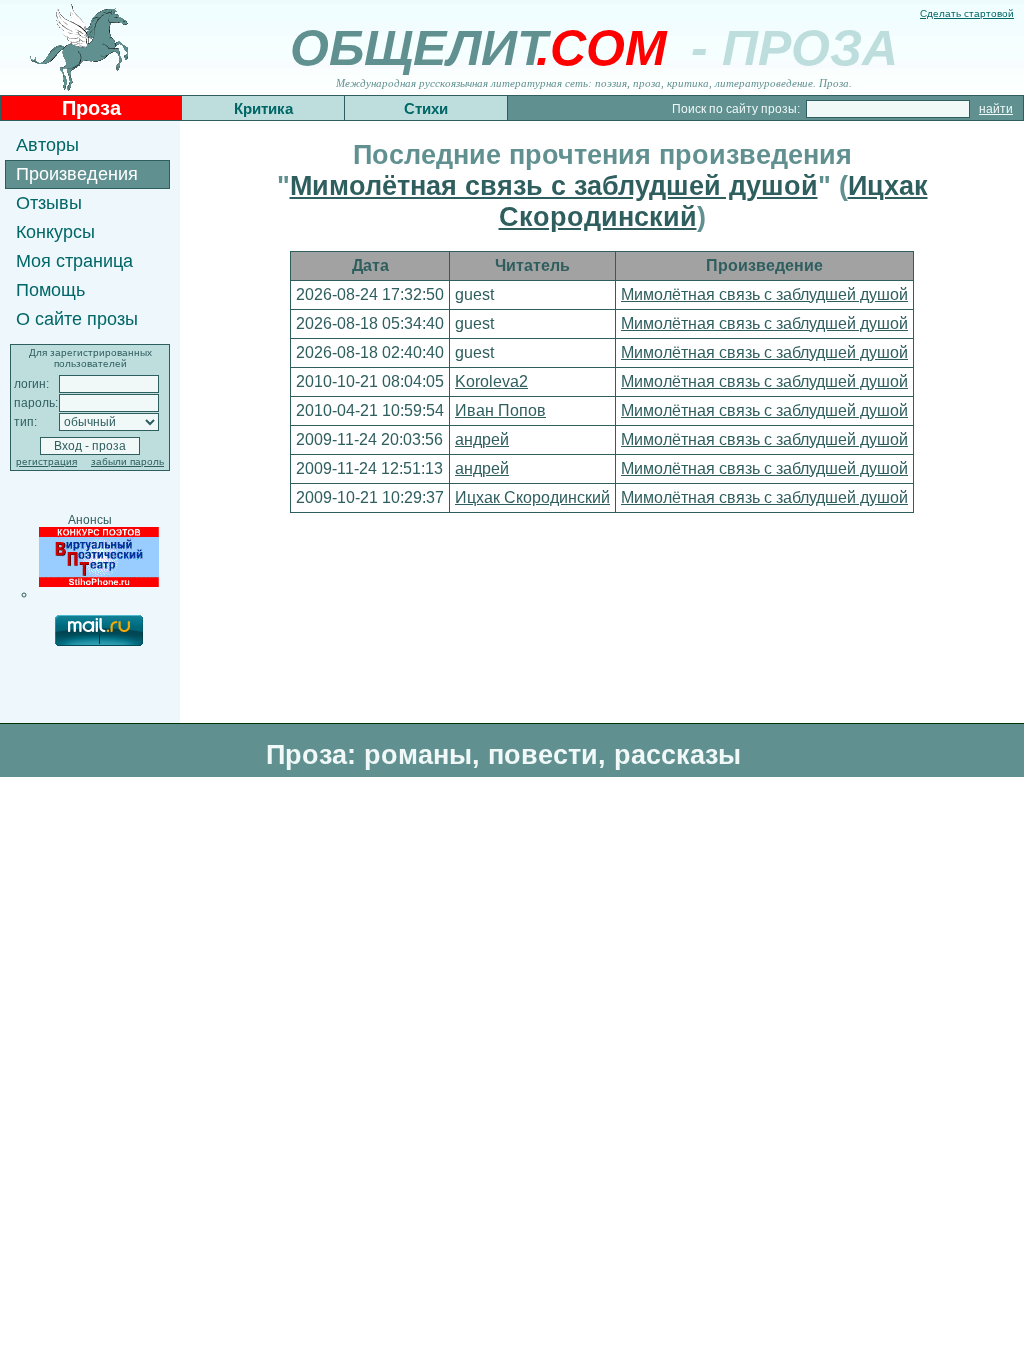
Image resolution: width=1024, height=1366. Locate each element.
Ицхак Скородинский (532, 497)
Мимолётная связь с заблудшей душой (554, 186)
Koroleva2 (491, 381)
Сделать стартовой (967, 13)
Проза (91, 108)
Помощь (50, 290)
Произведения (77, 174)
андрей (482, 439)
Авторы (47, 145)
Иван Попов (500, 410)
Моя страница (74, 261)
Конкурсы (55, 232)
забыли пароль (127, 461)
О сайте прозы (77, 319)
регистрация (46, 461)
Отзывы (49, 203)
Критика (263, 108)
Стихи (426, 108)
